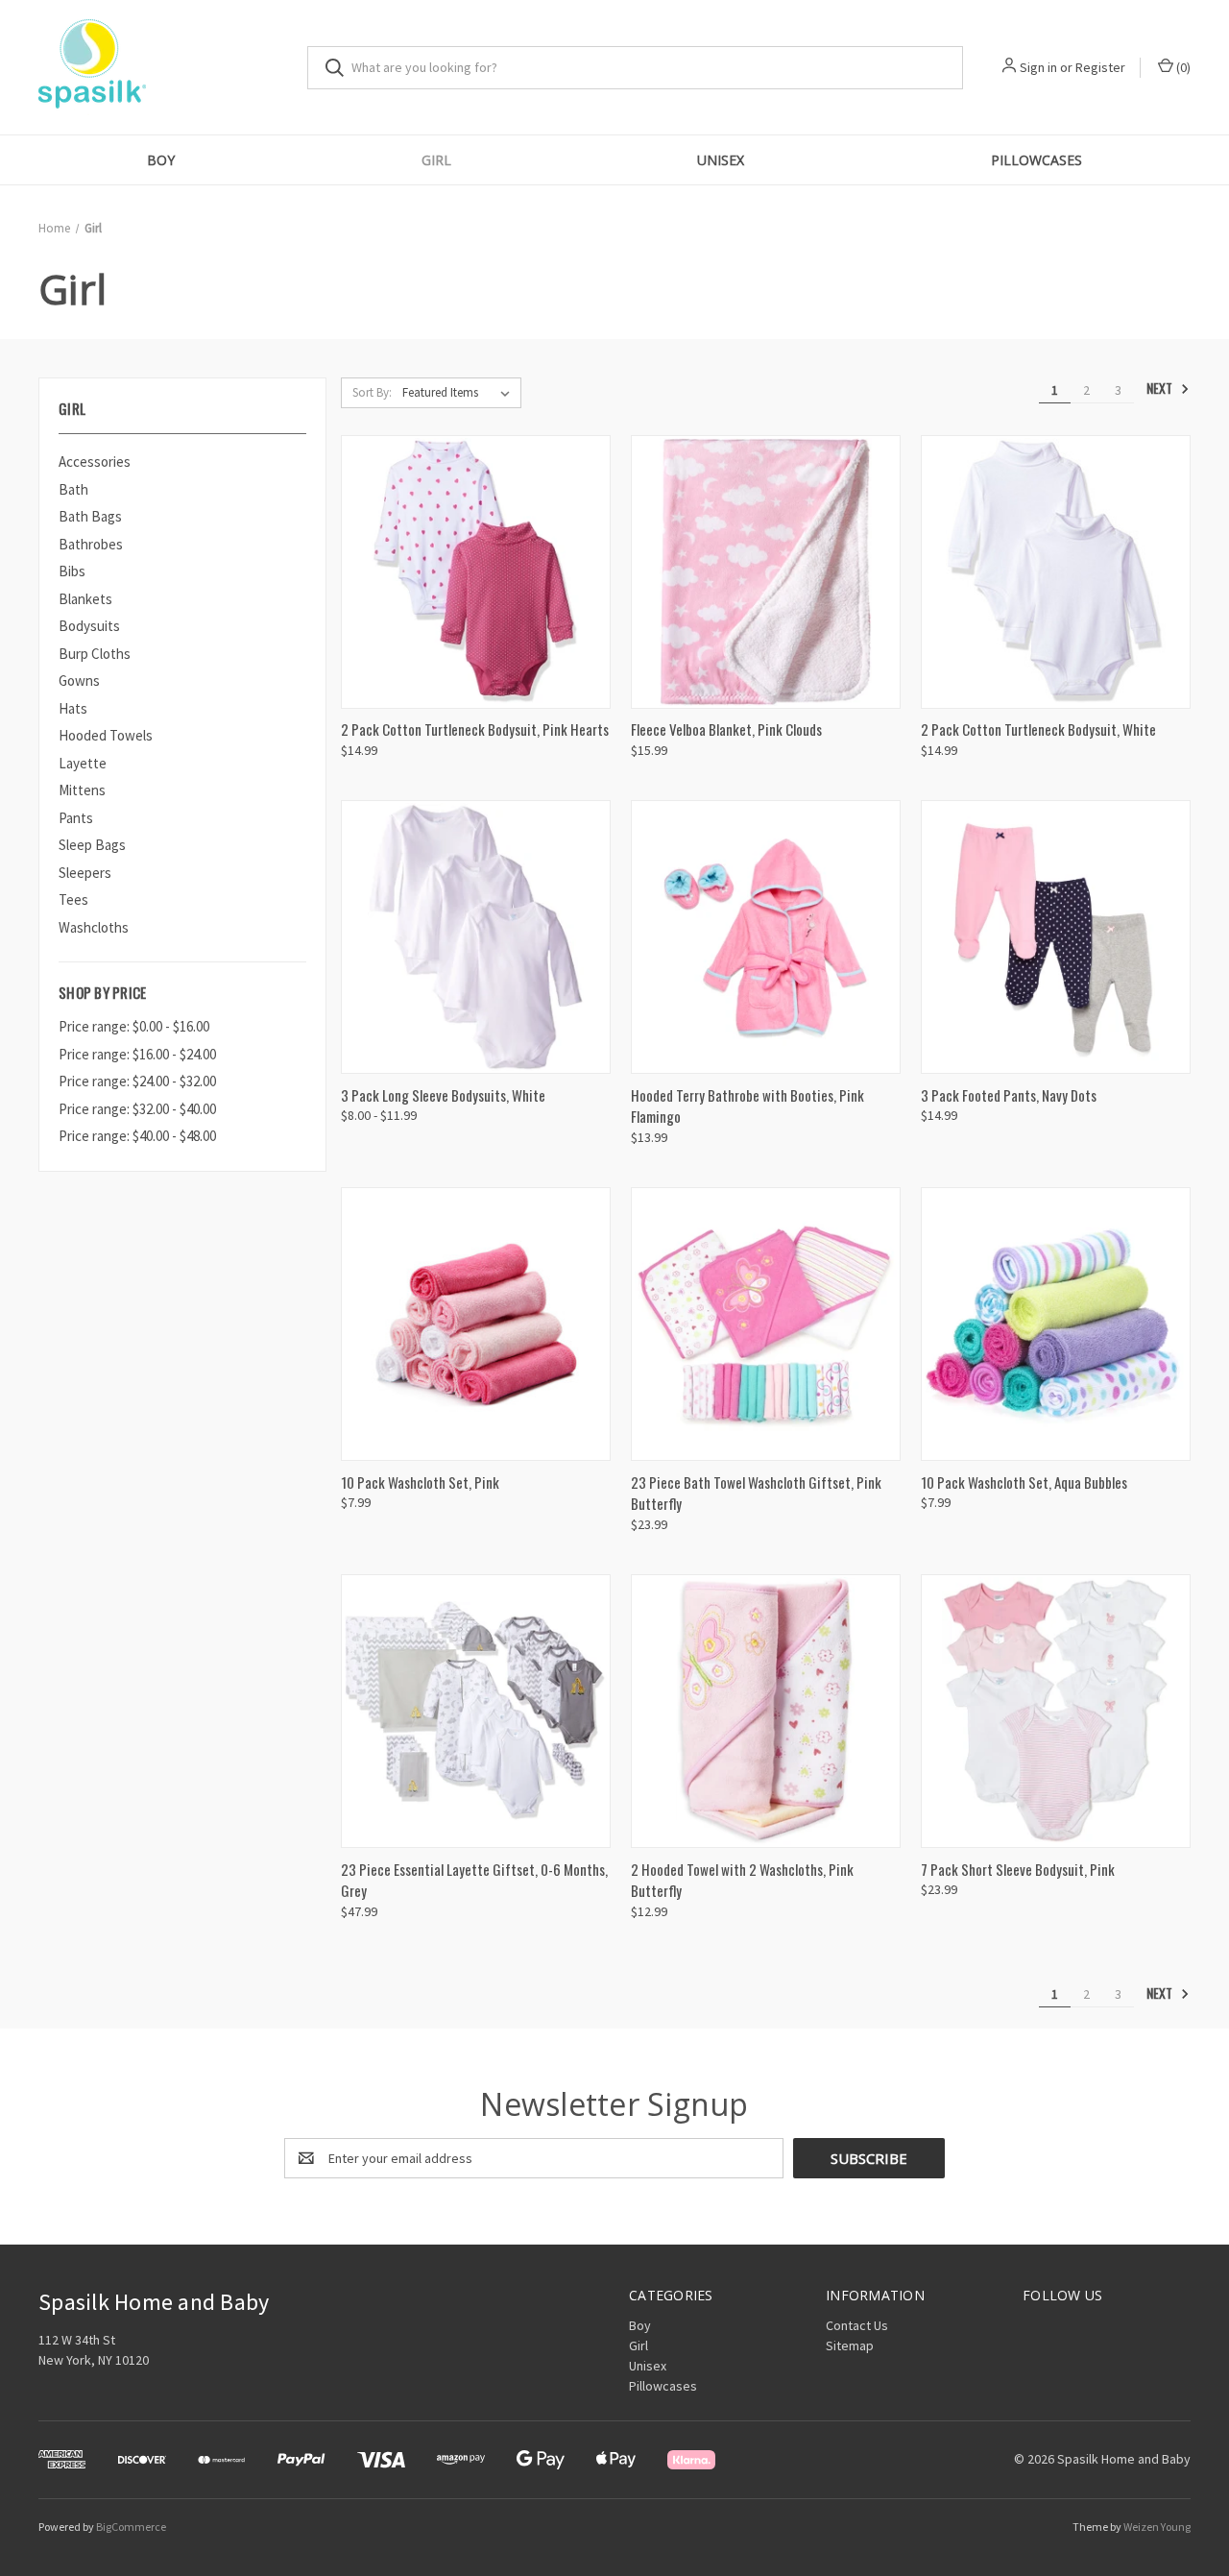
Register (1100, 67)
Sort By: (372, 392)
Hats (73, 708)
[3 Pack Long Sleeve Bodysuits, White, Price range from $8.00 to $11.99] (476, 937)
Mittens (82, 790)
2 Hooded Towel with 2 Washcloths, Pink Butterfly (742, 1880)
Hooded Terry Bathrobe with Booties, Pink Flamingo (747, 1106)
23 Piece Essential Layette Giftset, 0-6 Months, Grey (474, 1880)
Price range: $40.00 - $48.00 (137, 1136)
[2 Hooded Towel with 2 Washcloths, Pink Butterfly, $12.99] (766, 1711)
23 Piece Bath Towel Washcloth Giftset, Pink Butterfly (756, 1493)
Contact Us (857, 2325)
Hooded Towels (106, 735)
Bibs (72, 571)
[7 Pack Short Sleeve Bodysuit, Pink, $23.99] (1056, 1711)
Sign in (1038, 67)
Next (1161, 389)
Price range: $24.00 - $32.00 (137, 1081)
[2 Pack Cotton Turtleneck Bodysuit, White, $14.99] (1056, 572)
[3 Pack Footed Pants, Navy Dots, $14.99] (1056, 937)
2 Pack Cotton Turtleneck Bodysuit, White (1038, 729)
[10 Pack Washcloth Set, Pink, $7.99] (476, 1324)
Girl (436, 160)
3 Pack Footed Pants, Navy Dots (1009, 1095)
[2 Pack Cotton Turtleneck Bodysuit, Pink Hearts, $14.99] (476, 572)
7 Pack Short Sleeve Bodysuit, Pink (1018, 1869)
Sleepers (85, 873)
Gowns (79, 680)
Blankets (85, 599)
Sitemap (850, 2345)
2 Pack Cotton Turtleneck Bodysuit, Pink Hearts (475, 729)
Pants (76, 818)
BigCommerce (131, 2527)
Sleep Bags (92, 845)
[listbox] (460, 393)
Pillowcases (1036, 160)
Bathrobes (91, 544)
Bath (73, 489)
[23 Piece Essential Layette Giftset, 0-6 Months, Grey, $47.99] (476, 1711)
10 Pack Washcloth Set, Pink (420, 1482)
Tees (73, 899)
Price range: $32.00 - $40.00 (137, 1109)
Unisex (721, 160)
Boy (161, 160)
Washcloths (94, 927)
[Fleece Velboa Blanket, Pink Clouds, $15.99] (766, 572)
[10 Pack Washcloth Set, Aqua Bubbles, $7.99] (1056, 1324)
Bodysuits (89, 626)
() (1182, 67)
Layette (83, 763)
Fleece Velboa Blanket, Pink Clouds (726, 729)
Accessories (95, 462)
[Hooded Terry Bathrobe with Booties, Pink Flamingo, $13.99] (766, 937)
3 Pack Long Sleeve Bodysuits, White (443, 1095)
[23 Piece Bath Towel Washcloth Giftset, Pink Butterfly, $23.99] (766, 1324)
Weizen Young (1157, 2527)
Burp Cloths (95, 654)
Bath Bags (90, 516)
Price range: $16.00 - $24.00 (137, 1054)
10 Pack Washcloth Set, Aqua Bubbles (1024, 1482)
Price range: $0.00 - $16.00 (134, 1026)
